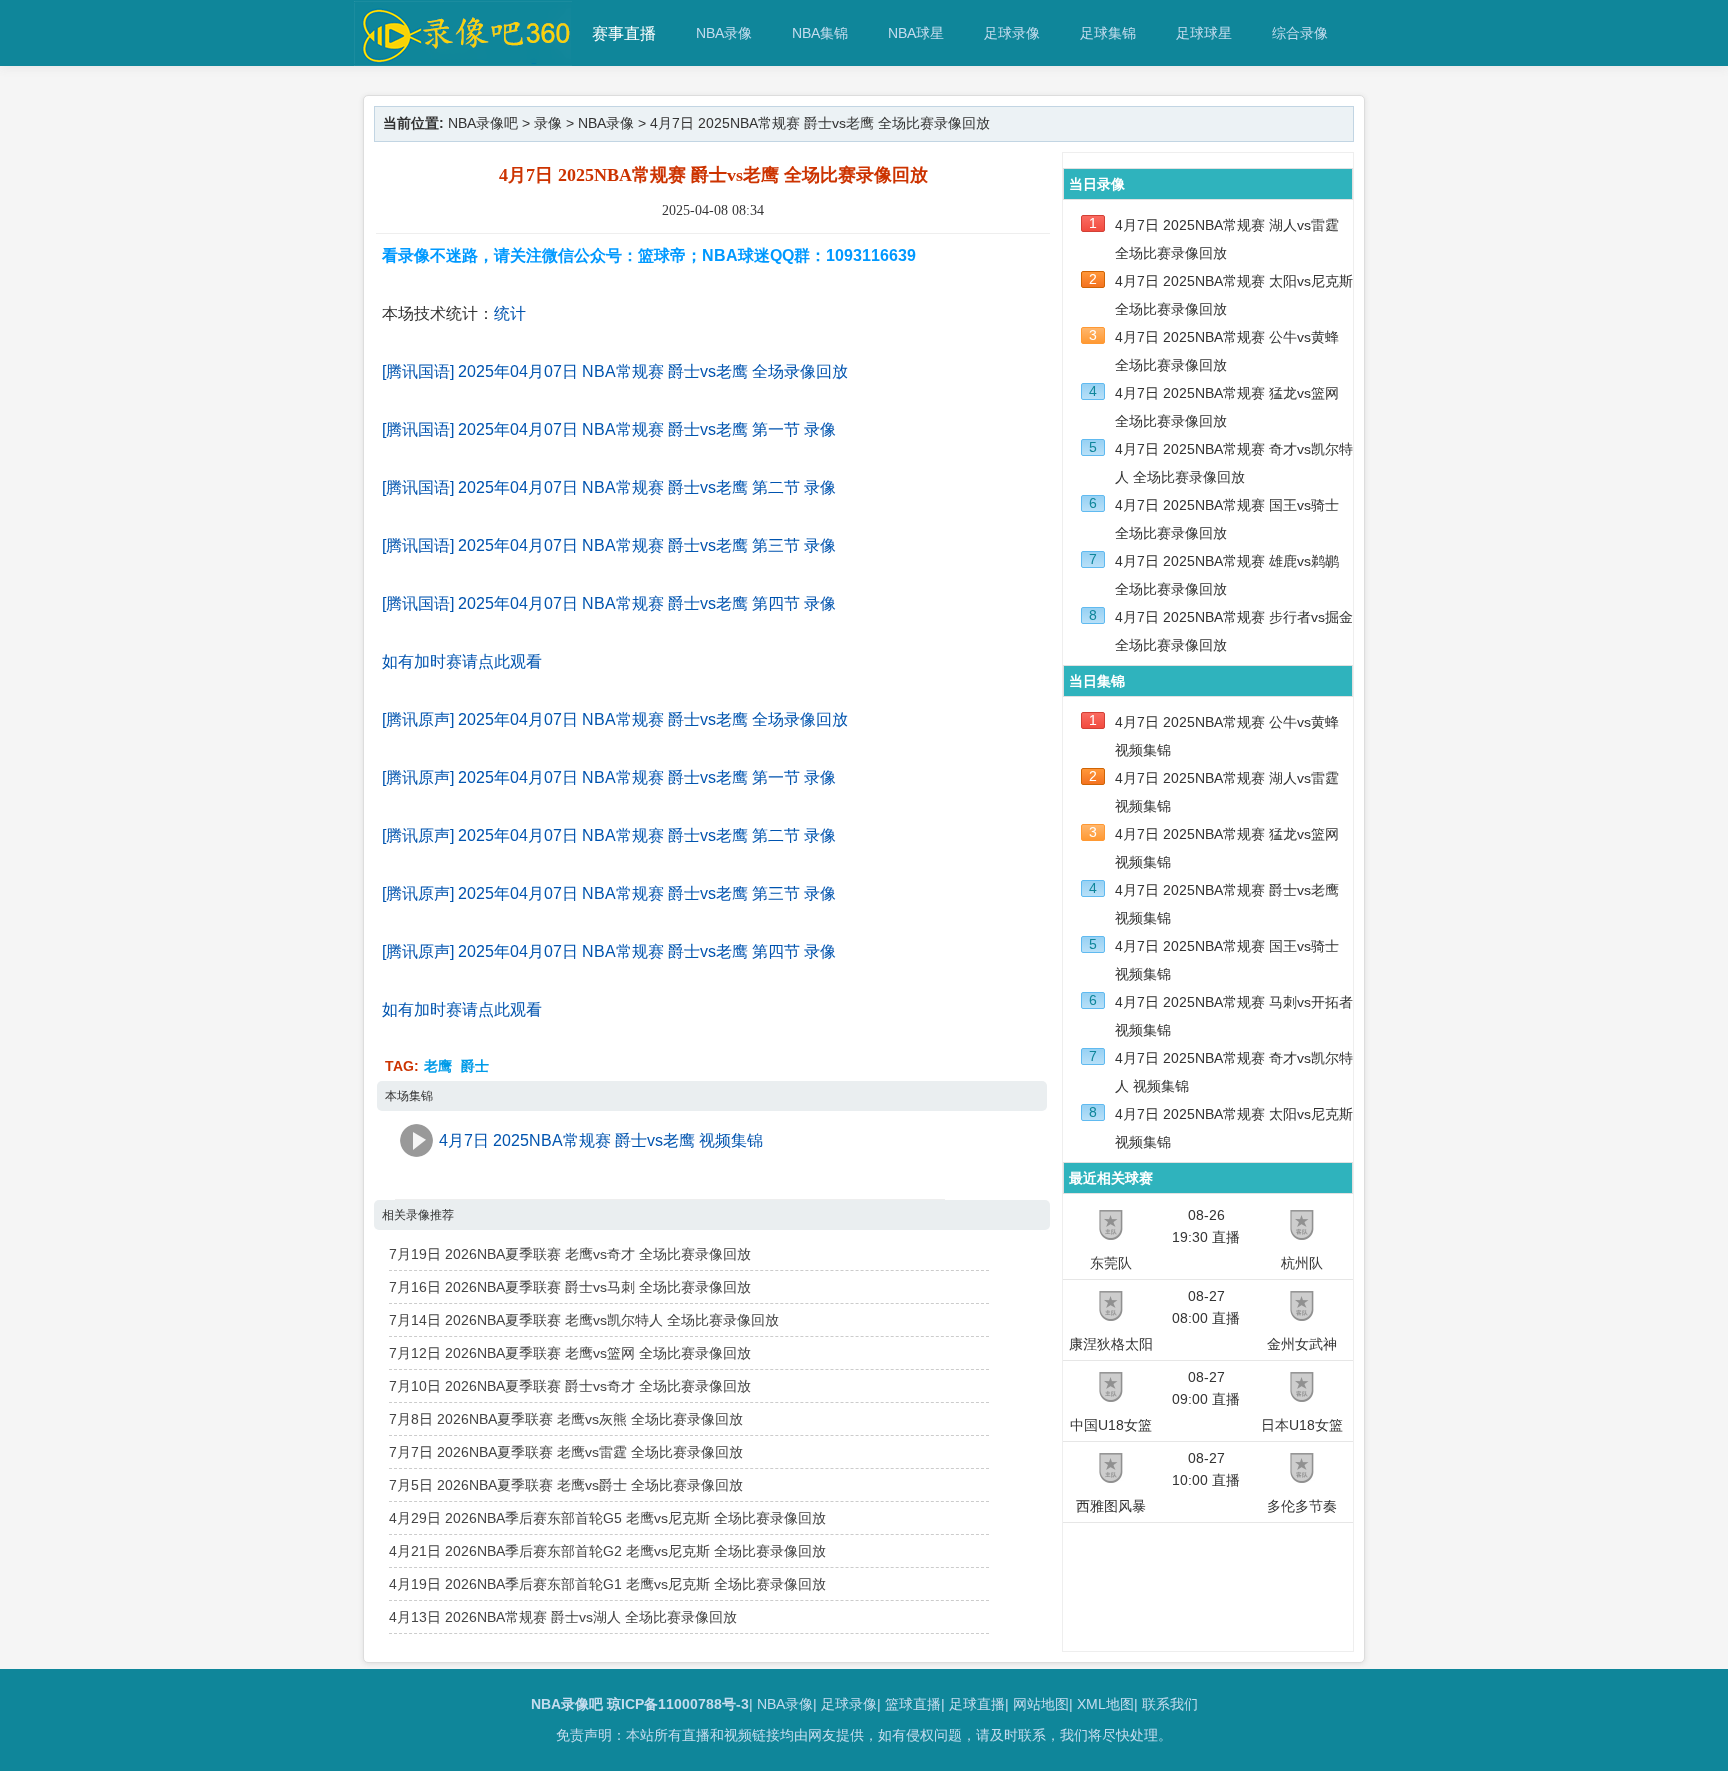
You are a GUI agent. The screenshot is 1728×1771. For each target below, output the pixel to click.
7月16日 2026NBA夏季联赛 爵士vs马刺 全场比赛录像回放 (570, 1287)
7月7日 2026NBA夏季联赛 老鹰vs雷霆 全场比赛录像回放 (566, 1452)
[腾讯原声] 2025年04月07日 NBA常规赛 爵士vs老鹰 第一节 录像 (609, 777)
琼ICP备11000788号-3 (678, 1704)
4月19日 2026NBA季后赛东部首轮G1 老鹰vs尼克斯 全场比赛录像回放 (607, 1584)
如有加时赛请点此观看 (462, 661)
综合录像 (1300, 33)
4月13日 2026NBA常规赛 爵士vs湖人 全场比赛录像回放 (563, 1617)
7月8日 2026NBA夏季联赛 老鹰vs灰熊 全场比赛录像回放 (566, 1419)
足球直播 (977, 1704)
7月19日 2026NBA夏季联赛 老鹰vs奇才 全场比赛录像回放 (570, 1254)
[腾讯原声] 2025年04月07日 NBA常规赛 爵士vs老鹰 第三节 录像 (609, 893)
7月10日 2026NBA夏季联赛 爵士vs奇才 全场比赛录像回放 (570, 1386)
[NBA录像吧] (463, 56)
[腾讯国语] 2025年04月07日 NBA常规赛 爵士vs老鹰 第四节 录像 (609, 603)
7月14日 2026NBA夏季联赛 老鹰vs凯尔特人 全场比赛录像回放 (584, 1320)
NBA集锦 (820, 33)
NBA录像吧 (483, 123)
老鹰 (438, 1066)
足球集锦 (1108, 33)
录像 (548, 123)
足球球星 (1204, 33)
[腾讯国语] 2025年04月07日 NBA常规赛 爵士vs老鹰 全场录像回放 (615, 371)
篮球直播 (913, 1704)
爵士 (475, 1066)
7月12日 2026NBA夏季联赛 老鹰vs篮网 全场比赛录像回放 (570, 1353)
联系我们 (1170, 1704)
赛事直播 (624, 33)
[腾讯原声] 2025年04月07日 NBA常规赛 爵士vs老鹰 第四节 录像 (609, 951)
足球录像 (1012, 33)
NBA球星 (916, 33)
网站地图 (1041, 1704)
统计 (510, 313)
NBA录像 (724, 33)
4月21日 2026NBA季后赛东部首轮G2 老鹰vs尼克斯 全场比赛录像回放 (607, 1551)
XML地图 (1105, 1704)
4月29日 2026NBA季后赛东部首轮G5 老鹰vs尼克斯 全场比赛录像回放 (607, 1518)
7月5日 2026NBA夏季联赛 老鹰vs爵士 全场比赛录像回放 (566, 1485)
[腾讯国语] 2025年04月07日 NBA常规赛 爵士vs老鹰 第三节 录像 (609, 545)
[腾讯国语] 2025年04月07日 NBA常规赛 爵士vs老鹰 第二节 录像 (609, 487)
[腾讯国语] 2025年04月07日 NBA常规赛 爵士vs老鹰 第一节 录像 (609, 429)
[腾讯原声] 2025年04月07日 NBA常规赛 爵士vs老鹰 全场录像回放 (615, 719)
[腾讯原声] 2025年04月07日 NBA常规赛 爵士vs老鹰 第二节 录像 (609, 835)
